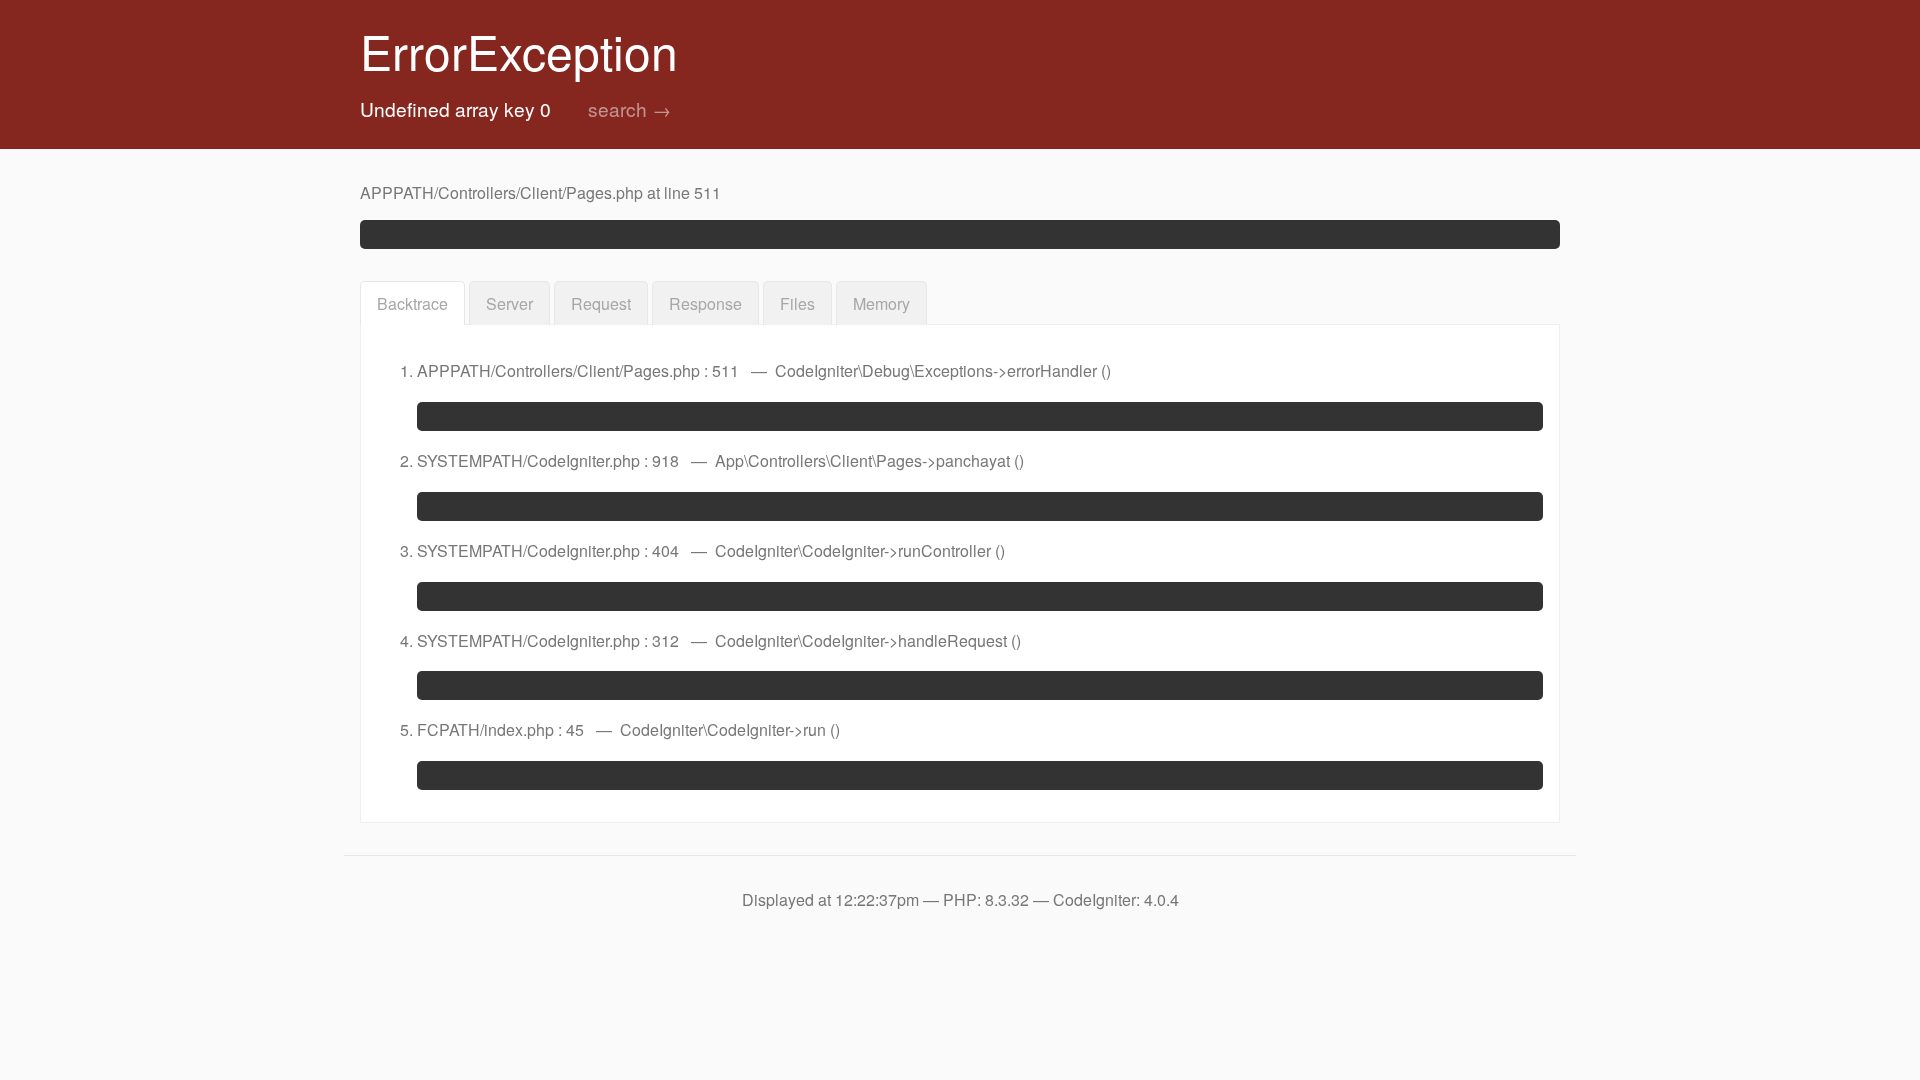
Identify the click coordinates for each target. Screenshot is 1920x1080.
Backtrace (412, 303)
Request (601, 303)
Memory (881, 303)
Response (705, 303)
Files (797, 303)
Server (509, 303)
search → (629, 108)
